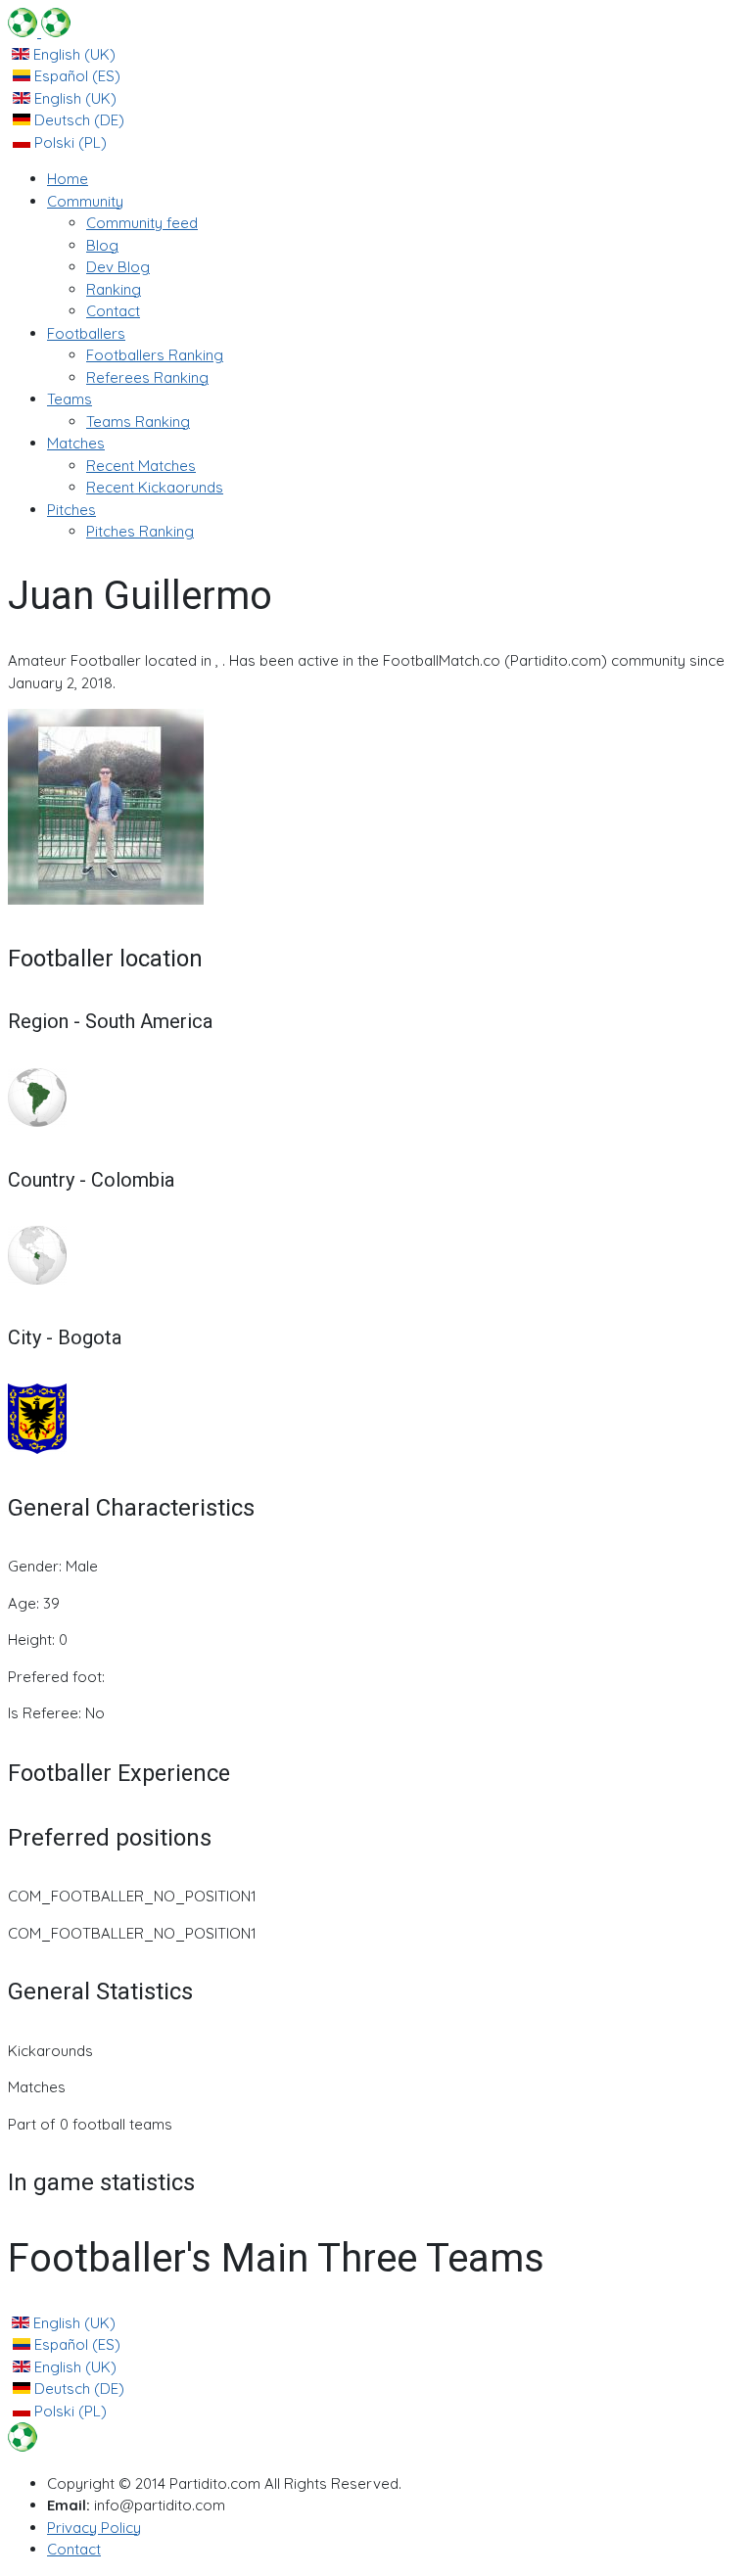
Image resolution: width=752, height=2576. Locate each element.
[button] (85, 201)
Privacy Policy (94, 2528)
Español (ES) (75, 76)
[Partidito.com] (39, 32)
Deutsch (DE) (77, 120)
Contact (74, 2549)
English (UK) (72, 54)
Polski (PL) (69, 142)
